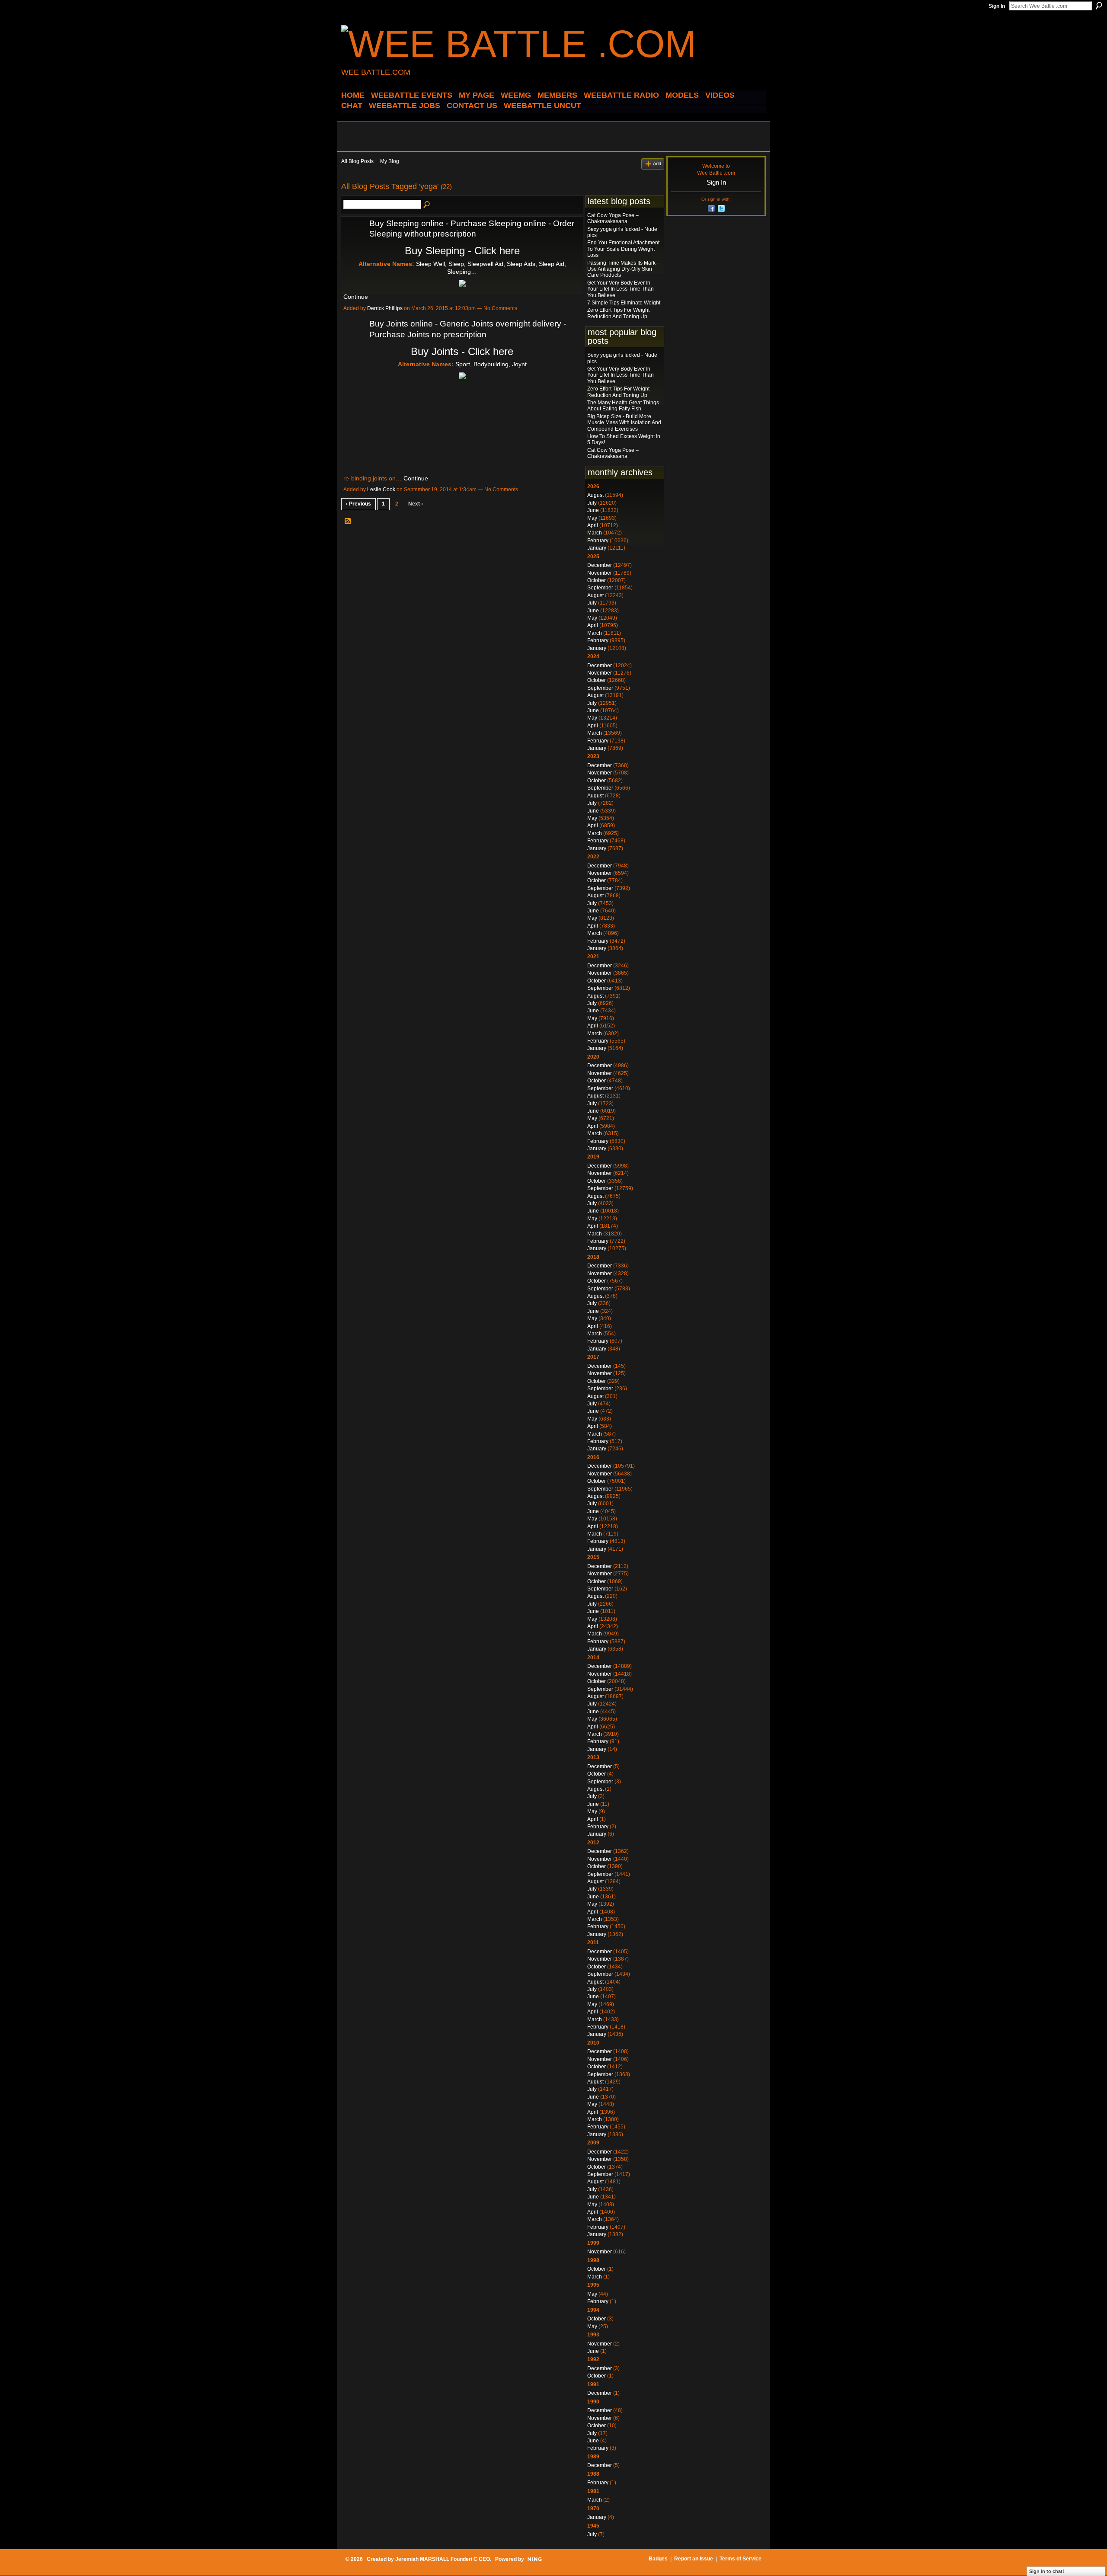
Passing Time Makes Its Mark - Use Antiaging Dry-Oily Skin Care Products (623, 269)
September (600, 588)
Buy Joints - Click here (462, 351)
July (592, 503)
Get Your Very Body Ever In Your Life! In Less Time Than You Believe (621, 289)
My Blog (390, 161)
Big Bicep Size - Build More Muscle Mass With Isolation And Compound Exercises (624, 423)
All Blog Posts (357, 161)
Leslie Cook (381, 490)
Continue (356, 297)
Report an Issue (694, 2559)
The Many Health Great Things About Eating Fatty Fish (623, 406)
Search (1099, 6)
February (598, 541)
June (593, 510)
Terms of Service (741, 2559)
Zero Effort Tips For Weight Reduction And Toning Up (618, 313)
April (593, 525)
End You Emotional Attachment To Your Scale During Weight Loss (623, 249)
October (597, 580)
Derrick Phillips (385, 308)
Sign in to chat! (1047, 2571)
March (595, 533)
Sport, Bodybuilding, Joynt (491, 364)
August (595, 495)
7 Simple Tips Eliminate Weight (624, 303)
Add (657, 163)
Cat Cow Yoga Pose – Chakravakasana (613, 218)
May (592, 518)
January (597, 548)
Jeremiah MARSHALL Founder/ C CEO (443, 2559)
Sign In (997, 6)
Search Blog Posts (427, 205)
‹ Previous (358, 504)
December (600, 565)
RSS (348, 522)
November (600, 573)
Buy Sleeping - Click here (462, 251)
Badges (658, 2559)
